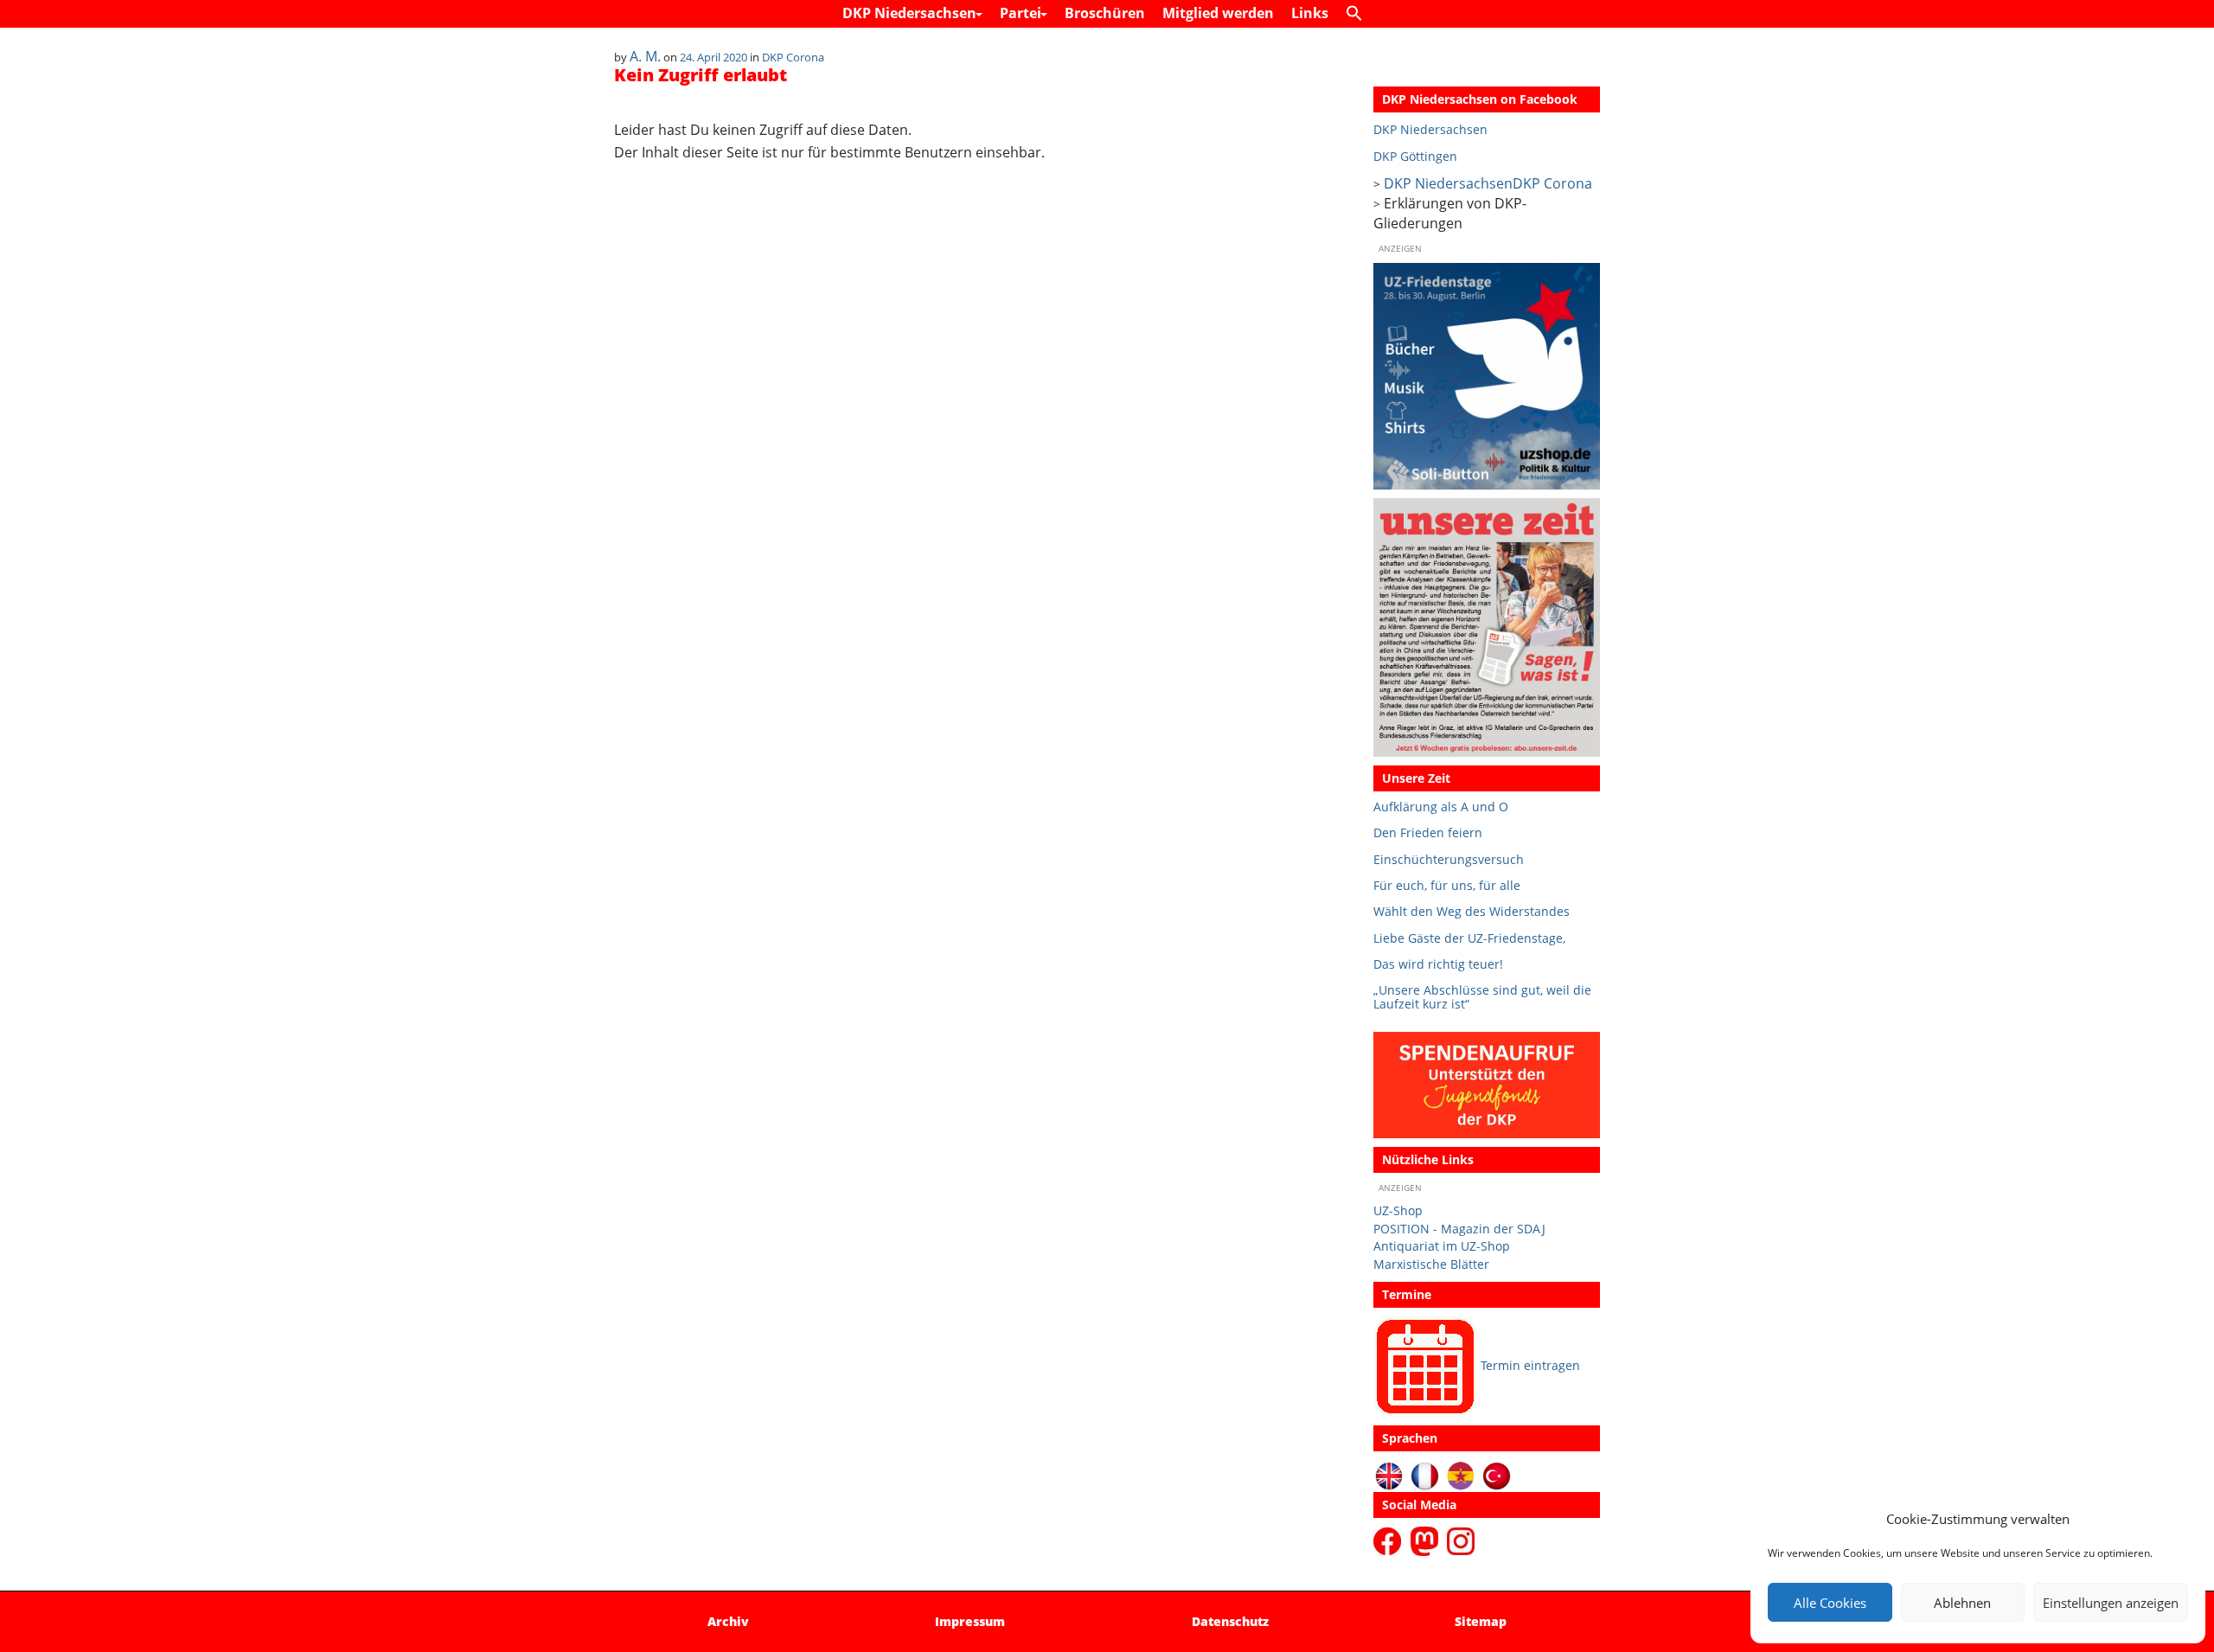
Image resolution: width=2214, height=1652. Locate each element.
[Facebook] (1390, 1540)
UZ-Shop (1398, 1210)
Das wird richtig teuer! (1438, 964)
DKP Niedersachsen (911, 13)
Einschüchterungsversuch (1449, 859)
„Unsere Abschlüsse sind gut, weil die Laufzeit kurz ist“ (1482, 997)
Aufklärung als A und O (1441, 807)
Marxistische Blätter (1431, 1264)
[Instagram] (1461, 1540)
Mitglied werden (1218, 13)
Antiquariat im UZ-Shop (1442, 1246)
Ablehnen (1962, 1603)
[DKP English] (1389, 1475)
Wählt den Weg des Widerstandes (1472, 911)
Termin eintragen (1530, 1365)
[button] (1359, 14)
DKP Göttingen (1415, 156)
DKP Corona (793, 57)
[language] (1425, 1475)
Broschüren (1105, 13)
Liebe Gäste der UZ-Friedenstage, (1469, 938)
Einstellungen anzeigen (2111, 1603)
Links (1310, 13)
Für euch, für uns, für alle (1447, 885)
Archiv (728, 1621)
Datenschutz (1230, 1621)
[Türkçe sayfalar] (1497, 1475)
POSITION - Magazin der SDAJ (1459, 1229)
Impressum (970, 1621)
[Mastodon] (1427, 1540)
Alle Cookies (1830, 1603)
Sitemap (1481, 1621)
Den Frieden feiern (1428, 832)
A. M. (645, 56)
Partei (1022, 13)
